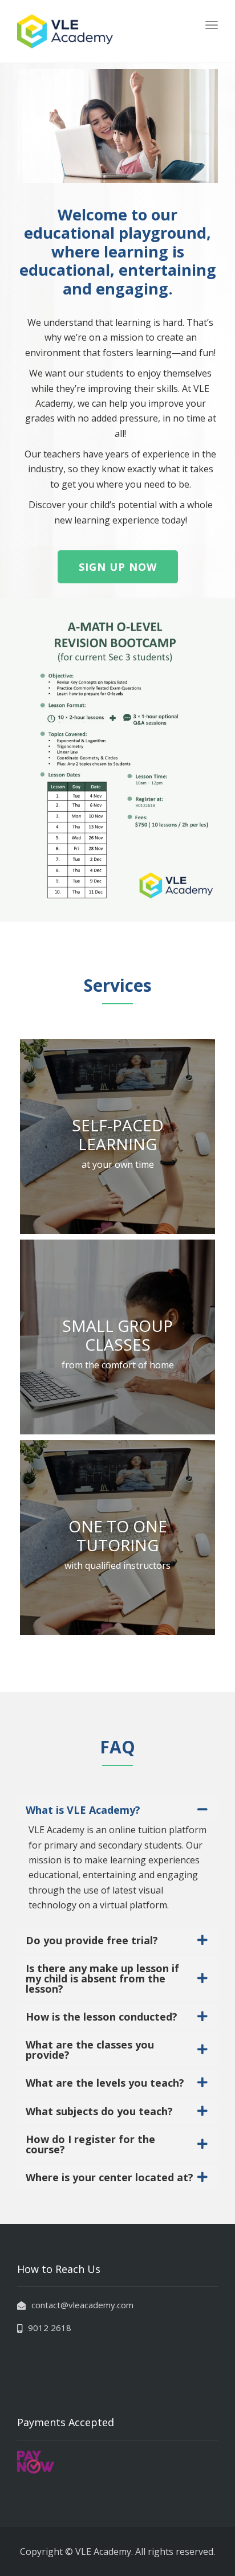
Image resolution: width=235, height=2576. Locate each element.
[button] (118, 567)
